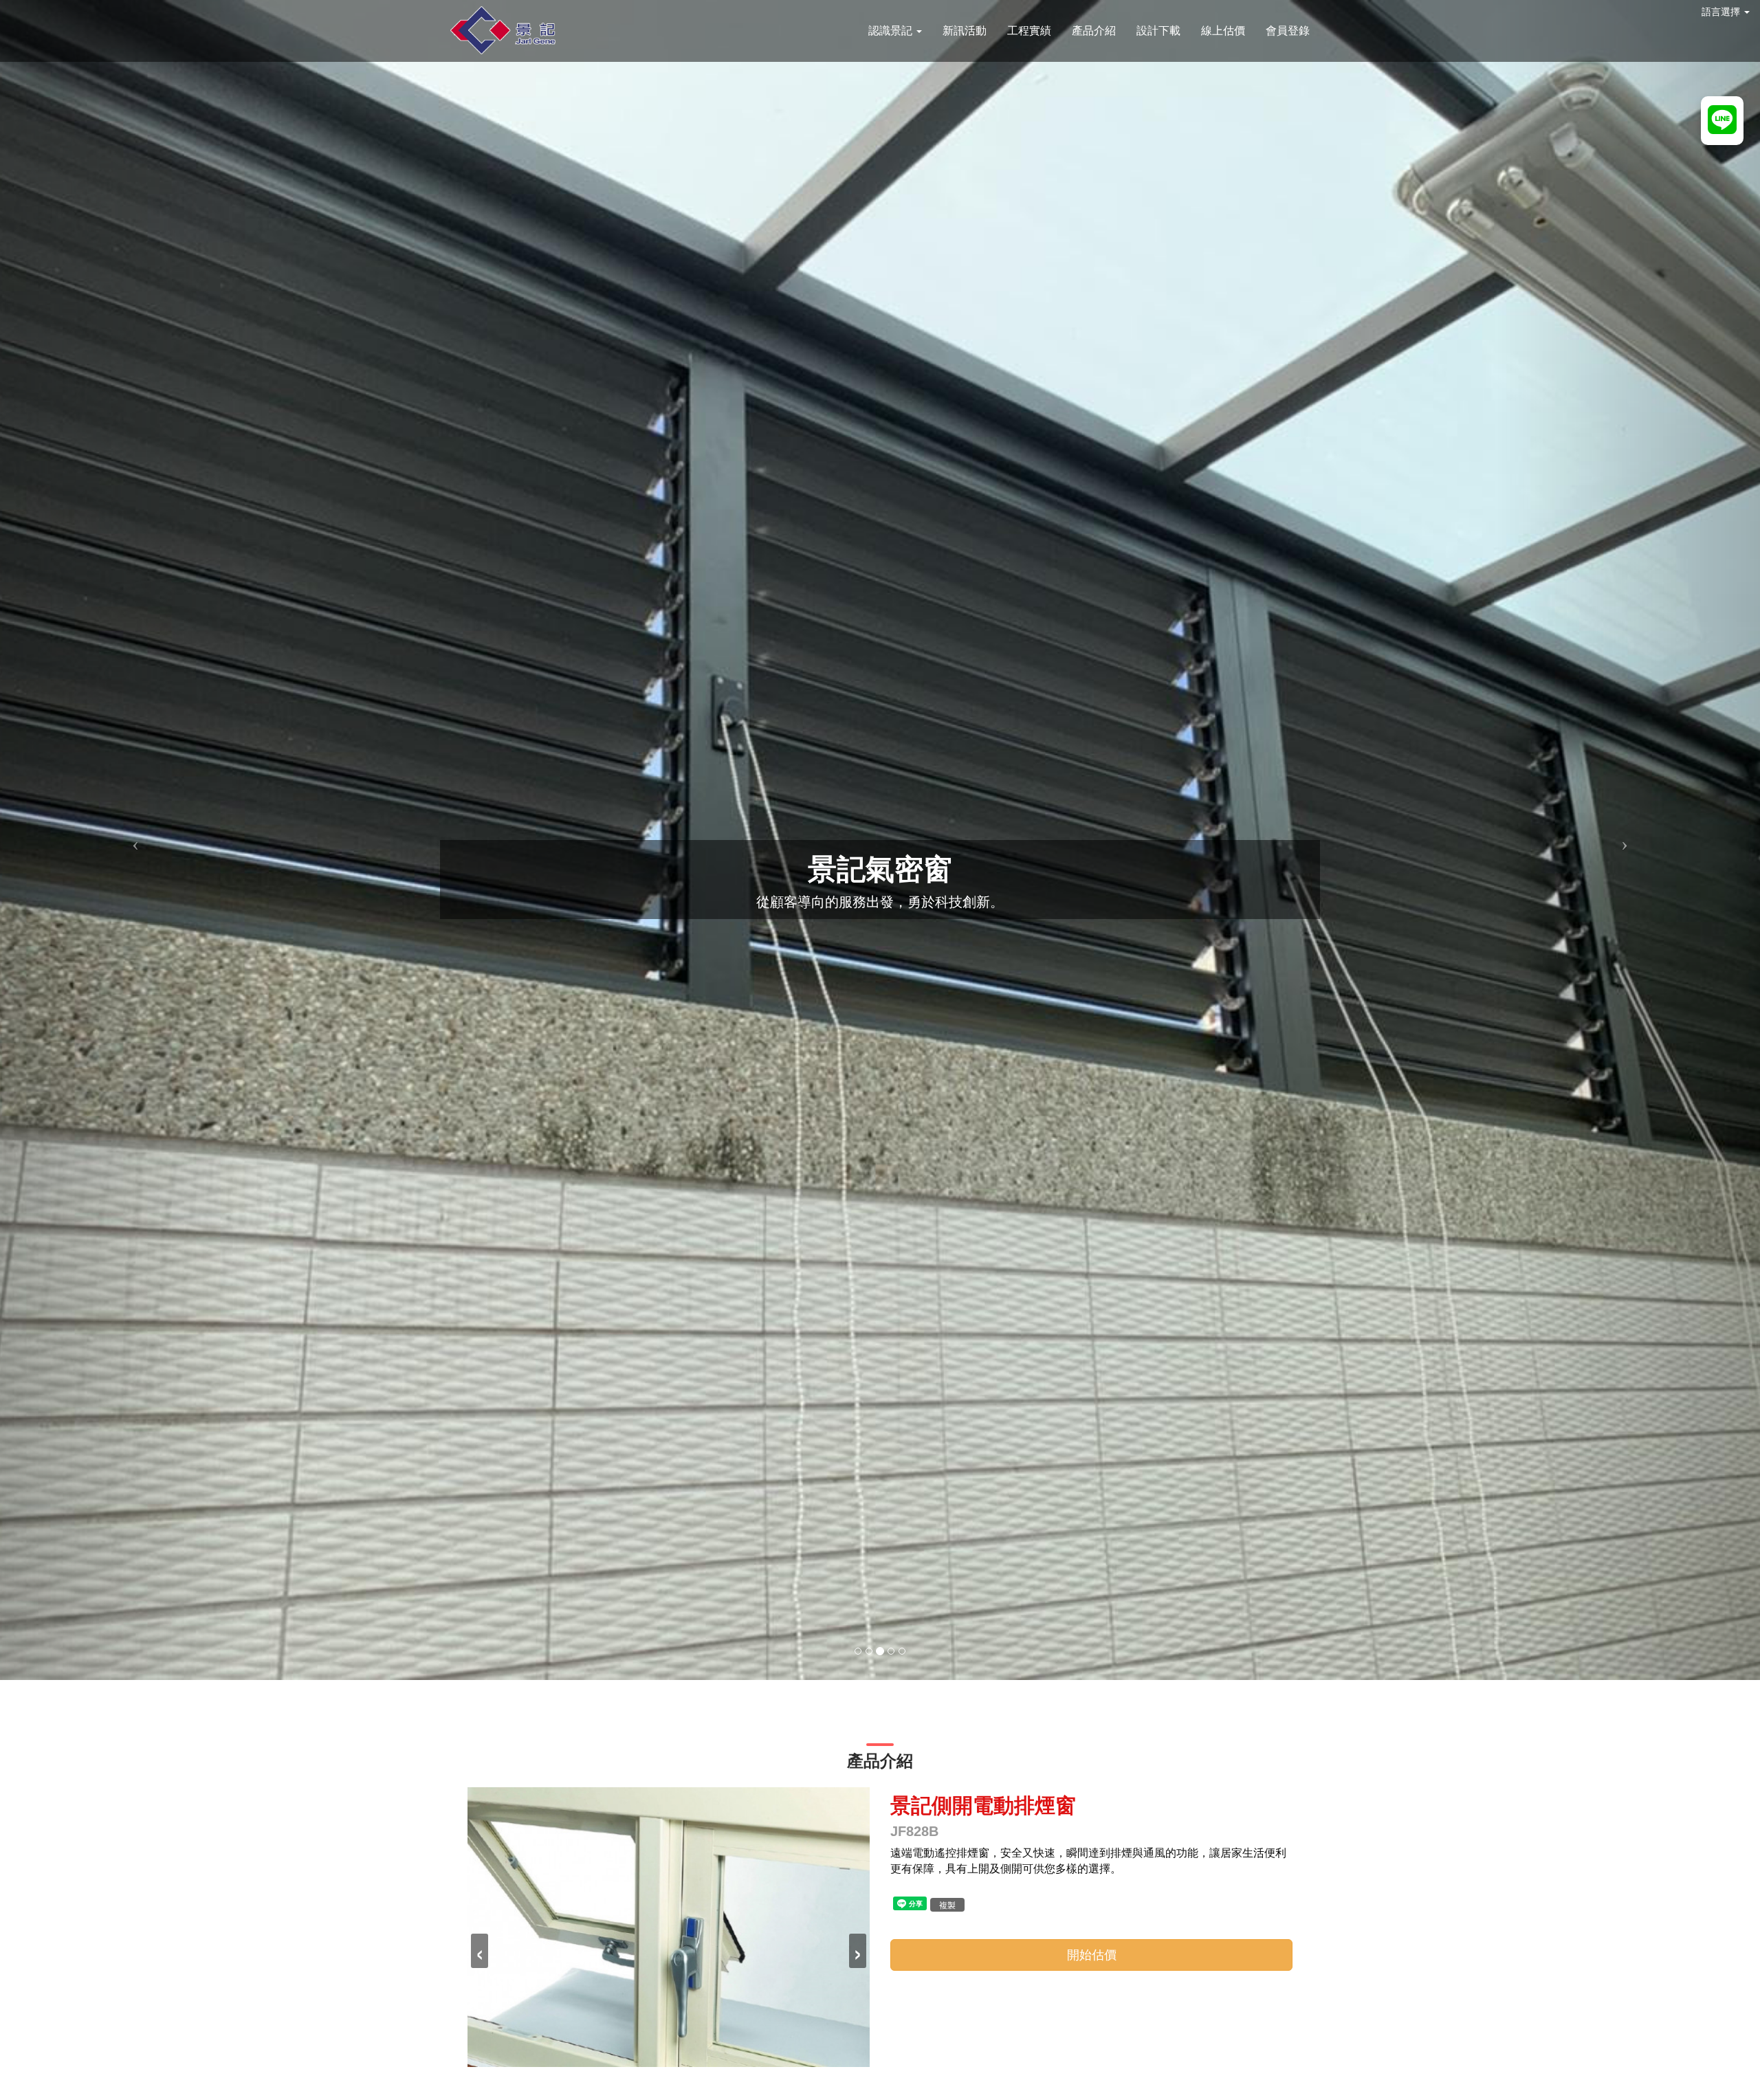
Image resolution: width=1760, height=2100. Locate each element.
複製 (947, 1904)
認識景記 (892, 31)
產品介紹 (1094, 31)
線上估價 (1223, 31)
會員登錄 (1288, 31)
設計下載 (1158, 31)
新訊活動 (965, 31)
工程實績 (1029, 31)
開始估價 (1092, 1955)
